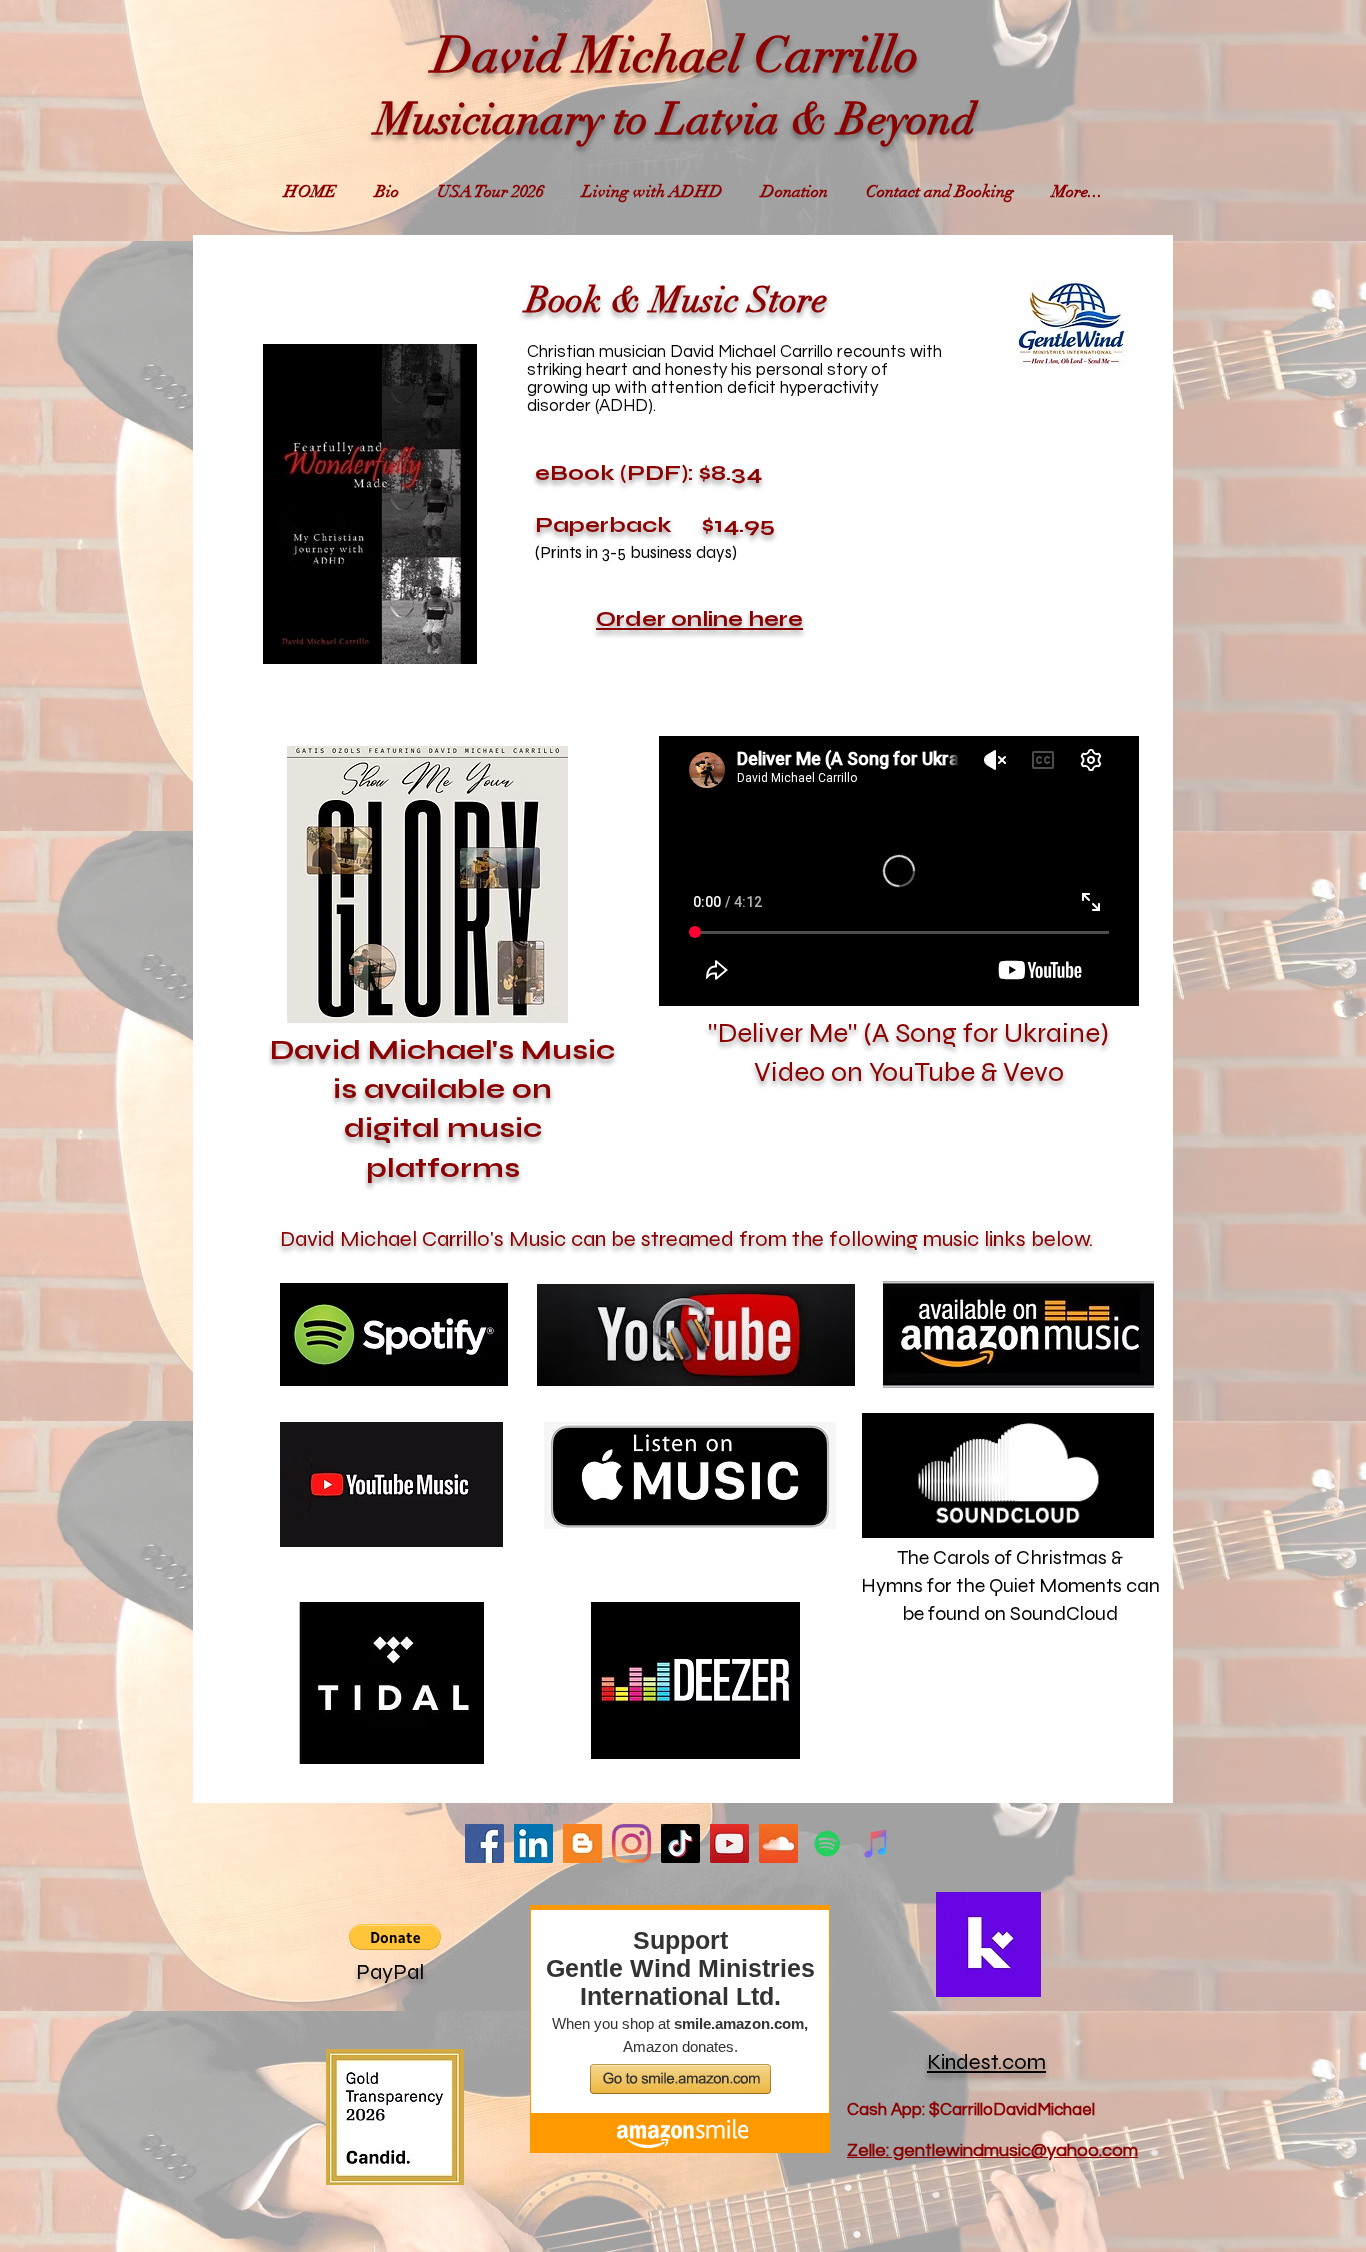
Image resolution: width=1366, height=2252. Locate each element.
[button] (427, 884)
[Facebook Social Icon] (484, 1843)
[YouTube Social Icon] (729, 1843)
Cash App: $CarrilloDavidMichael (971, 2110)
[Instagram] (631, 1843)
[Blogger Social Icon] (582, 1843)
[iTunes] (876, 1843)
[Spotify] (827, 1843)
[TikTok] (680, 1843)
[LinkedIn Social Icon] (533, 1843)
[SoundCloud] (778, 1843)
